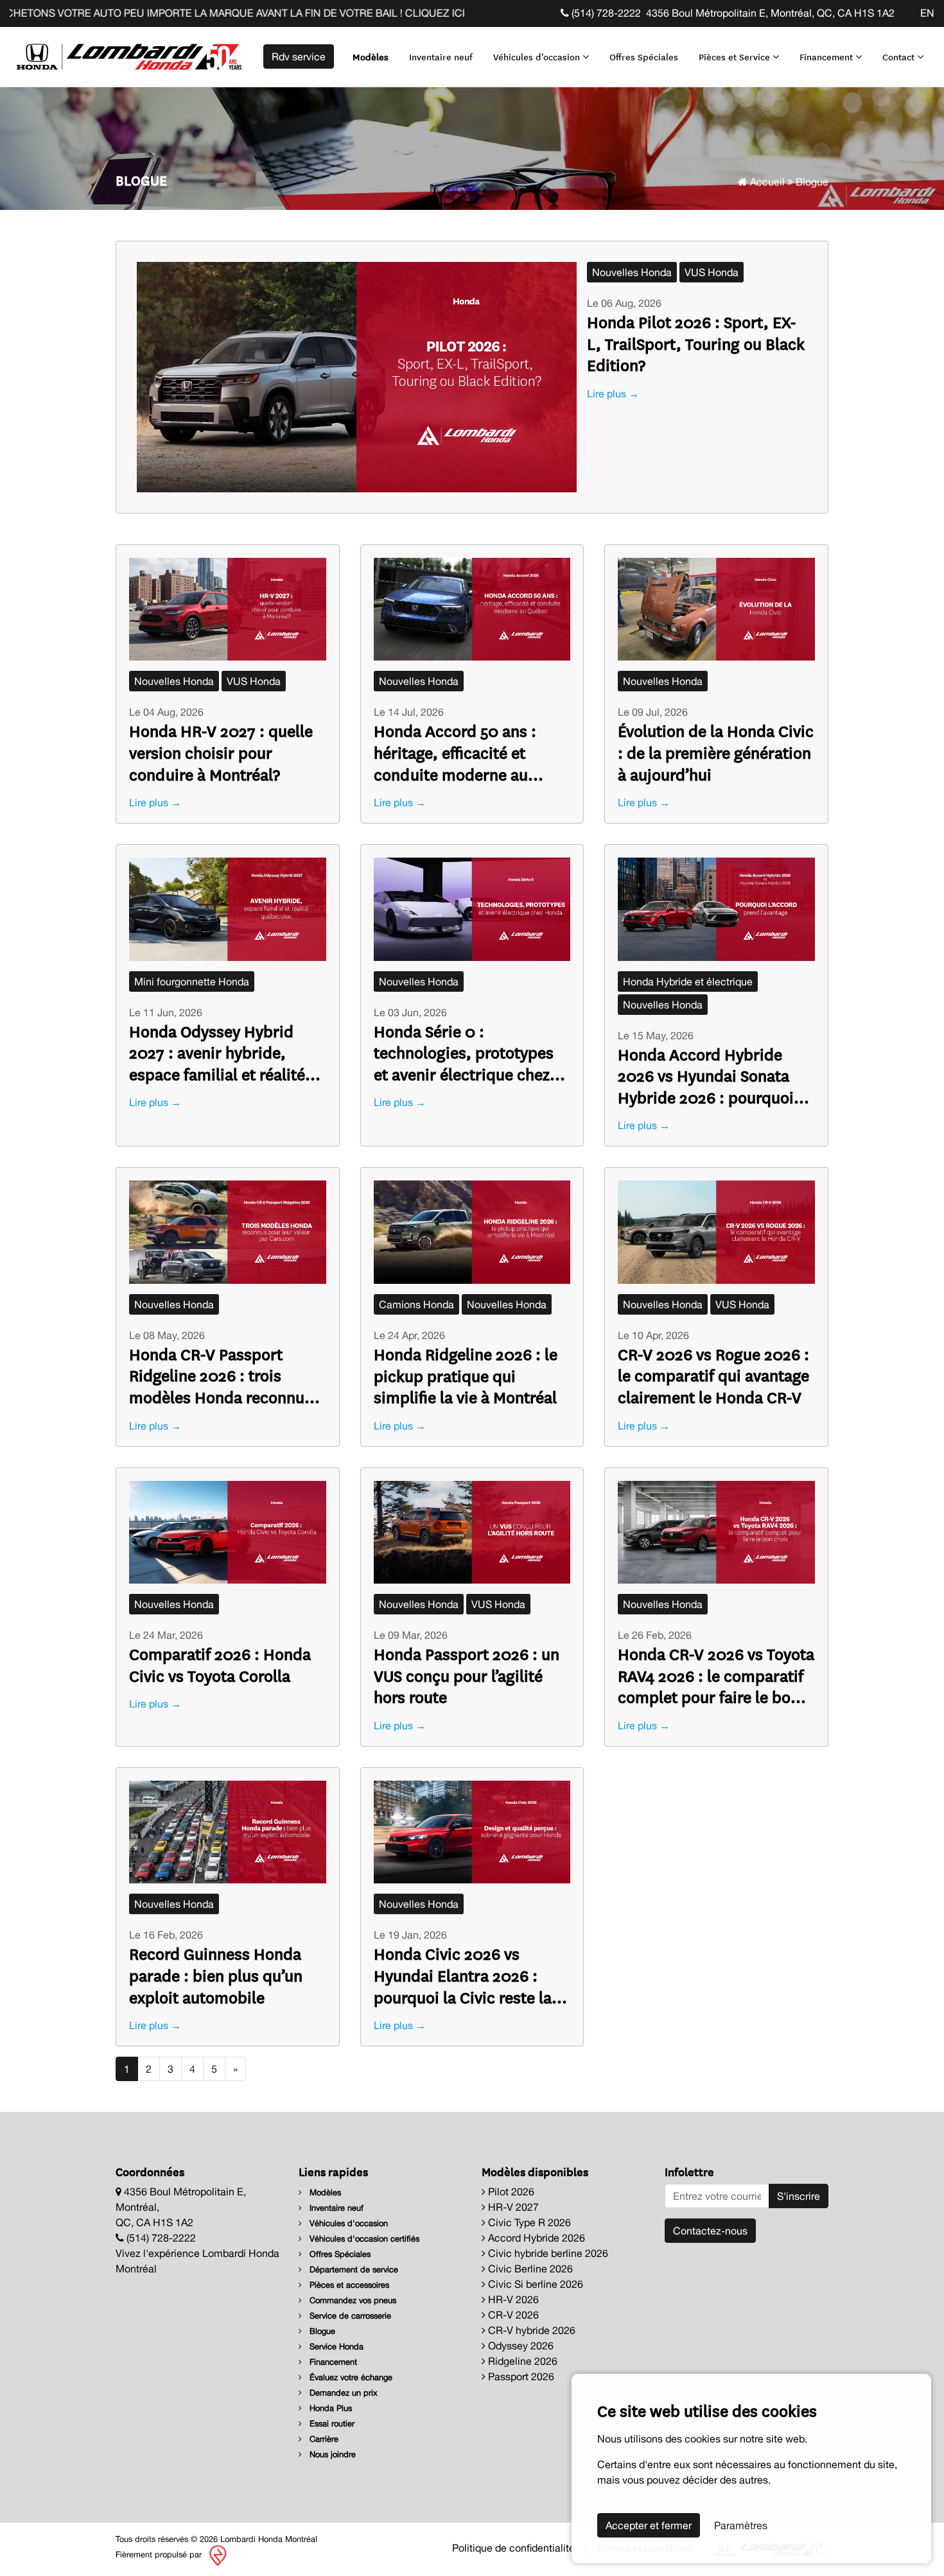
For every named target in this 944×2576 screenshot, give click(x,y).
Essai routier (331, 2424)
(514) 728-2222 (605, 13)
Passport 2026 (520, 2376)
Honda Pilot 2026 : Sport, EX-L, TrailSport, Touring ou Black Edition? (696, 343)
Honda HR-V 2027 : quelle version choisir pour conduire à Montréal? (221, 752)
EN (927, 13)
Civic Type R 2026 (528, 2222)
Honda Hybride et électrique (688, 981)
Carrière (323, 2439)
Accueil (766, 182)
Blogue (321, 2331)
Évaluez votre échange (350, 2377)
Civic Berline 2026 (529, 2269)
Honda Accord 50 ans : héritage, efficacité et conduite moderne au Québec (455, 752)
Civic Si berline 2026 (534, 2284)
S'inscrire (799, 2196)
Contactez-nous (710, 2231)
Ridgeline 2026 (521, 2361)
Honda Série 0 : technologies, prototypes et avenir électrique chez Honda (464, 1052)
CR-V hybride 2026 (530, 2330)
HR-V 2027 (512, 2207)
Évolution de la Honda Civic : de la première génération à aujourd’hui (716, 752)
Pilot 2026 (510, 2191)
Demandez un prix (342, 2393)
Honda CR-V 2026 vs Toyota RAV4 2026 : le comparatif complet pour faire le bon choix (716, 1675)
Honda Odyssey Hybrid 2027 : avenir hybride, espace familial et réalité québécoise (217, 1052)
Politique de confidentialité (513, 2548)
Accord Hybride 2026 (535, 2238)
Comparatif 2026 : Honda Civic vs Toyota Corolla (220, 1664)
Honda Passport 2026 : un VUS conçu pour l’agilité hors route (467, 1675)
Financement (827, 56)
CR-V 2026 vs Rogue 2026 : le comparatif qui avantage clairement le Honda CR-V (713, 1375)
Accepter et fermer (649, 2525)
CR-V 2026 (512, 2315)
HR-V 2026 (512, 2299)
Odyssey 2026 (520, 2346)
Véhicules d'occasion (538, 56)
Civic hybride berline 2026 (547, 2253)
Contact (900, 56)
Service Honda (335, 2347)
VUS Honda (712, 272)
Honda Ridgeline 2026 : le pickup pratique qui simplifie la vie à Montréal (466, 1375)
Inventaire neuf (441, 56)
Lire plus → (613, 393)
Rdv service (299, 56)
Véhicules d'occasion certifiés (363, 2239)
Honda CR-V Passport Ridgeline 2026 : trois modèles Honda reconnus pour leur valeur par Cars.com (221, 1375)
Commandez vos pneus (352, 2300)
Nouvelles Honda (632, 272)
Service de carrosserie (349, 2316)
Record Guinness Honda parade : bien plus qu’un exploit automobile (216, 1975)
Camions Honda (416, 1304)
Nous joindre (331, 2454)
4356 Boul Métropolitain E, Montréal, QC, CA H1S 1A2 (770, 13)
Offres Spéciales (644, 56)
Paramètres (741, 2525)
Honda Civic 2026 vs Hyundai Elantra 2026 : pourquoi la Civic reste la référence (463, 1975)
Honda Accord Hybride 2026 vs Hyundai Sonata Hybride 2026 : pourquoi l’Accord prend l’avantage (707, 1076)
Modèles (371, 56)
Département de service (353, 2269)
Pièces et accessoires (348, 2285)
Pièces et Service (736, 56)
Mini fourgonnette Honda (192, 981)
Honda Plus (329, 2408)
